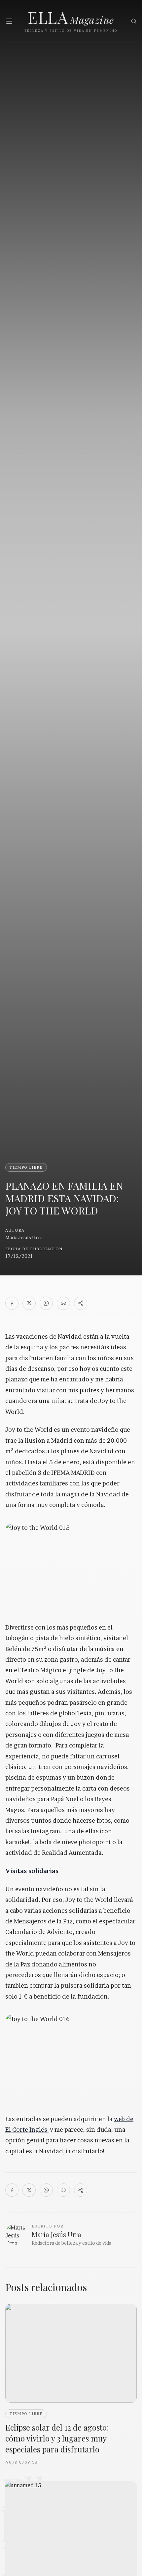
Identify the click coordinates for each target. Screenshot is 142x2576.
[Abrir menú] (9, 21)
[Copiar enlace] (63, 1303)
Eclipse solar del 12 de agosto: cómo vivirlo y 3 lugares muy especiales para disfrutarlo (57, 2438)
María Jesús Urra (24, 1237)
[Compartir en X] (29, 1303)
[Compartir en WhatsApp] (46, 1303)
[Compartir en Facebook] (12, 1303)
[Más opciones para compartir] (81, 1303)
